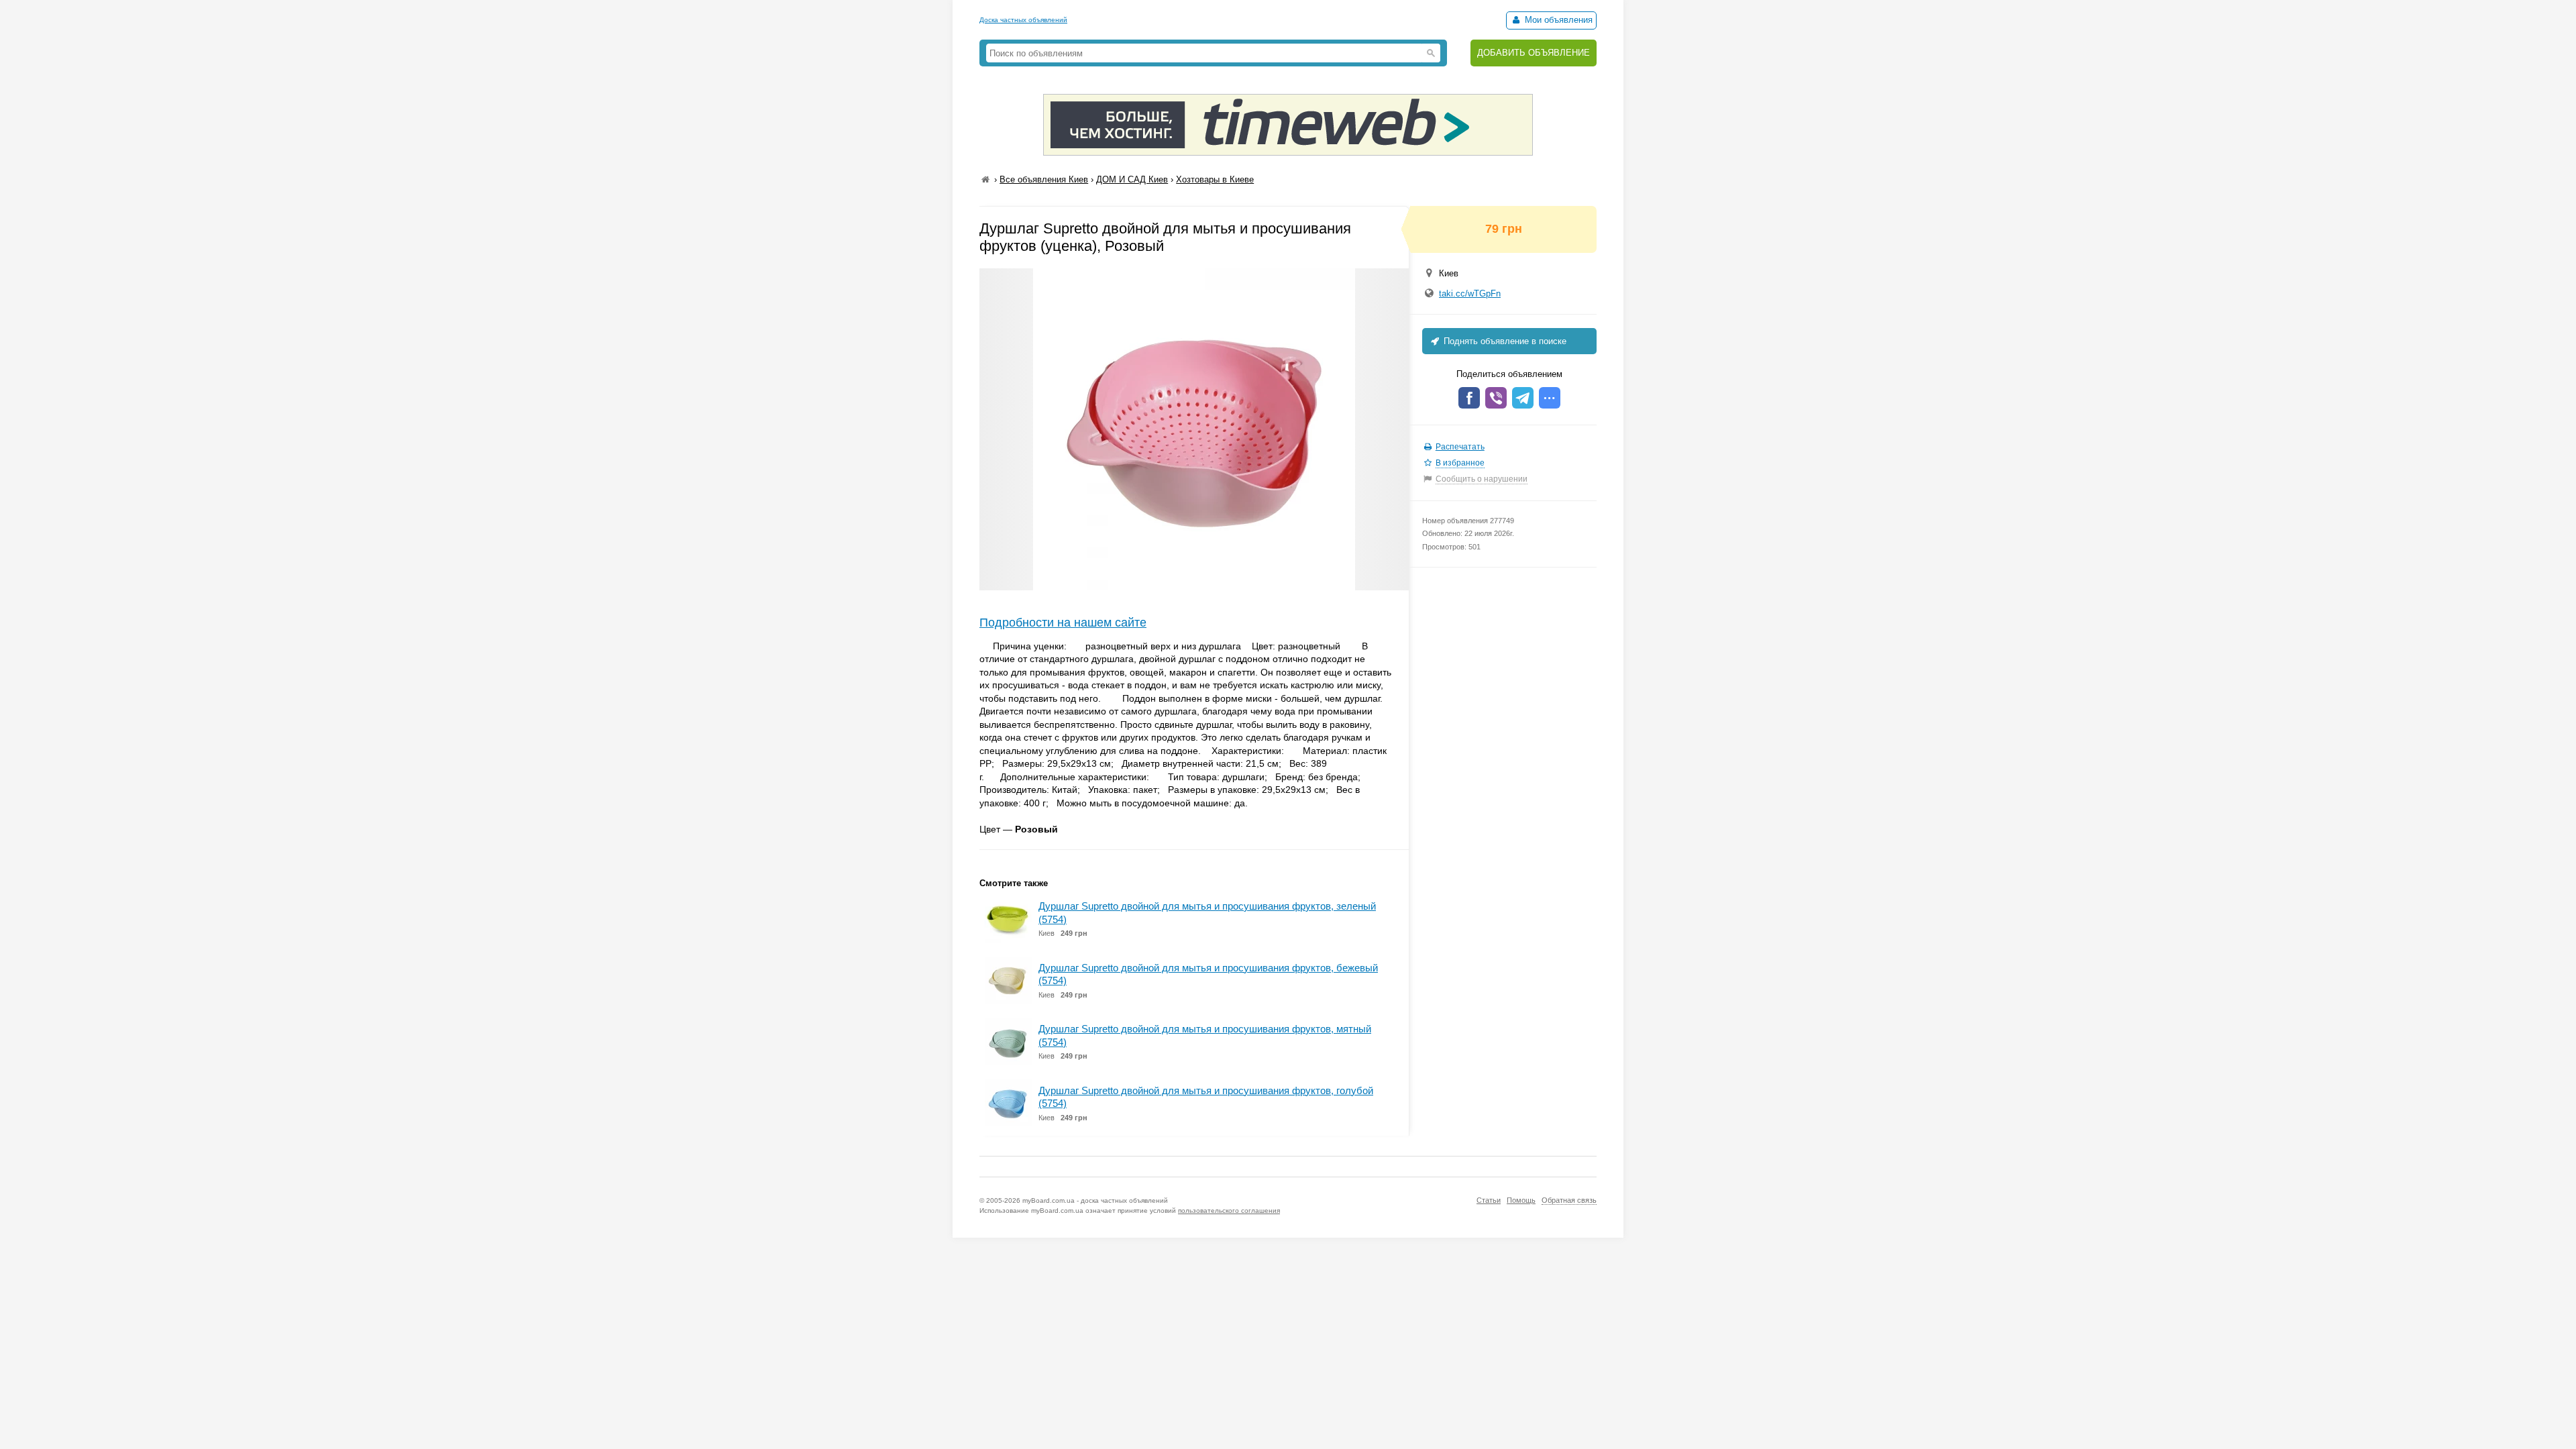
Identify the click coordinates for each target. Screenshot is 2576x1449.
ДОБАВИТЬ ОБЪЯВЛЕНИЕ (1534, 53)
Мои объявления (1557, 20)
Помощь (1521, 1200)
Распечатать (1460, 447)
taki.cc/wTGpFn (1470, 293)
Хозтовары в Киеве (1215, 179)
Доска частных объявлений (1023, 20)
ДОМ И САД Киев (1132, 179)
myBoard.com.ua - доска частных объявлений (1095, 1200)
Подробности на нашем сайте (1063, 623)
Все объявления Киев (1044, 179)
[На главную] (985, 179)
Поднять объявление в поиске (1504, 341)
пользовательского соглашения (1229, 1211)
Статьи (1489, 1200)
